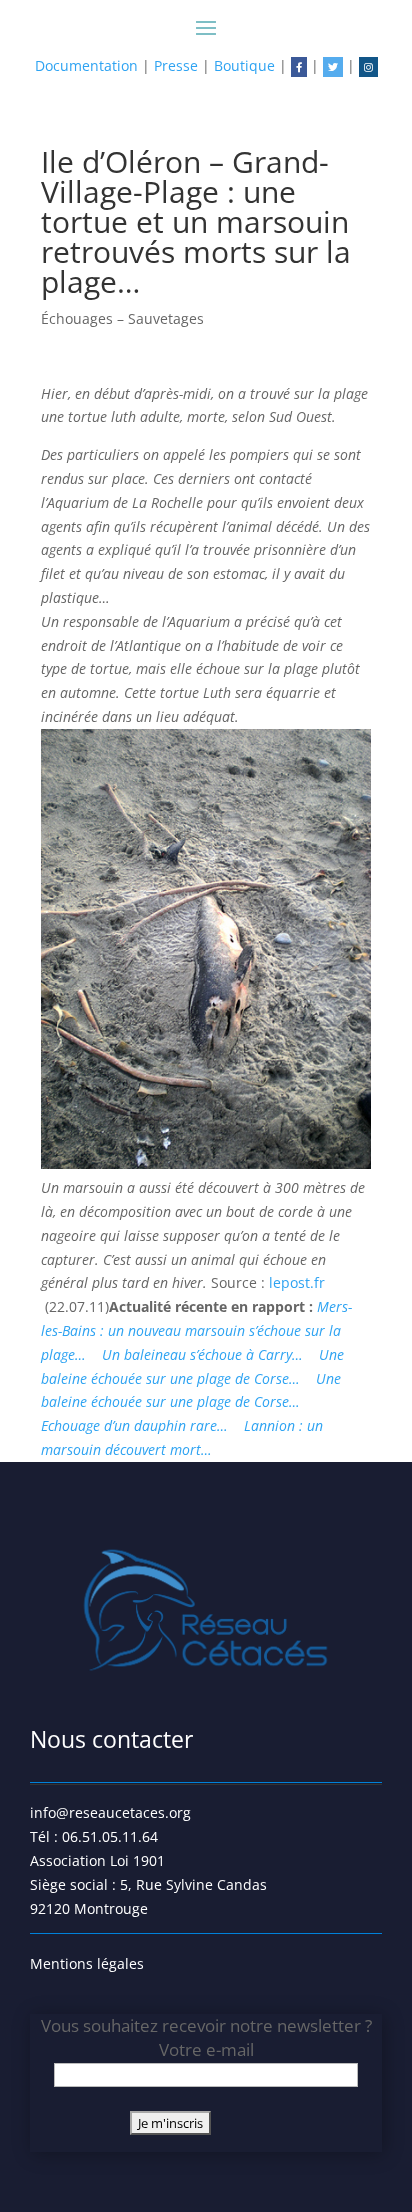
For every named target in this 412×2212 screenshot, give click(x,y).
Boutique (244, 65)
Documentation (86, 65)
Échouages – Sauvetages (122, 318)
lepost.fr (297, 1282)
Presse (176, 65)
